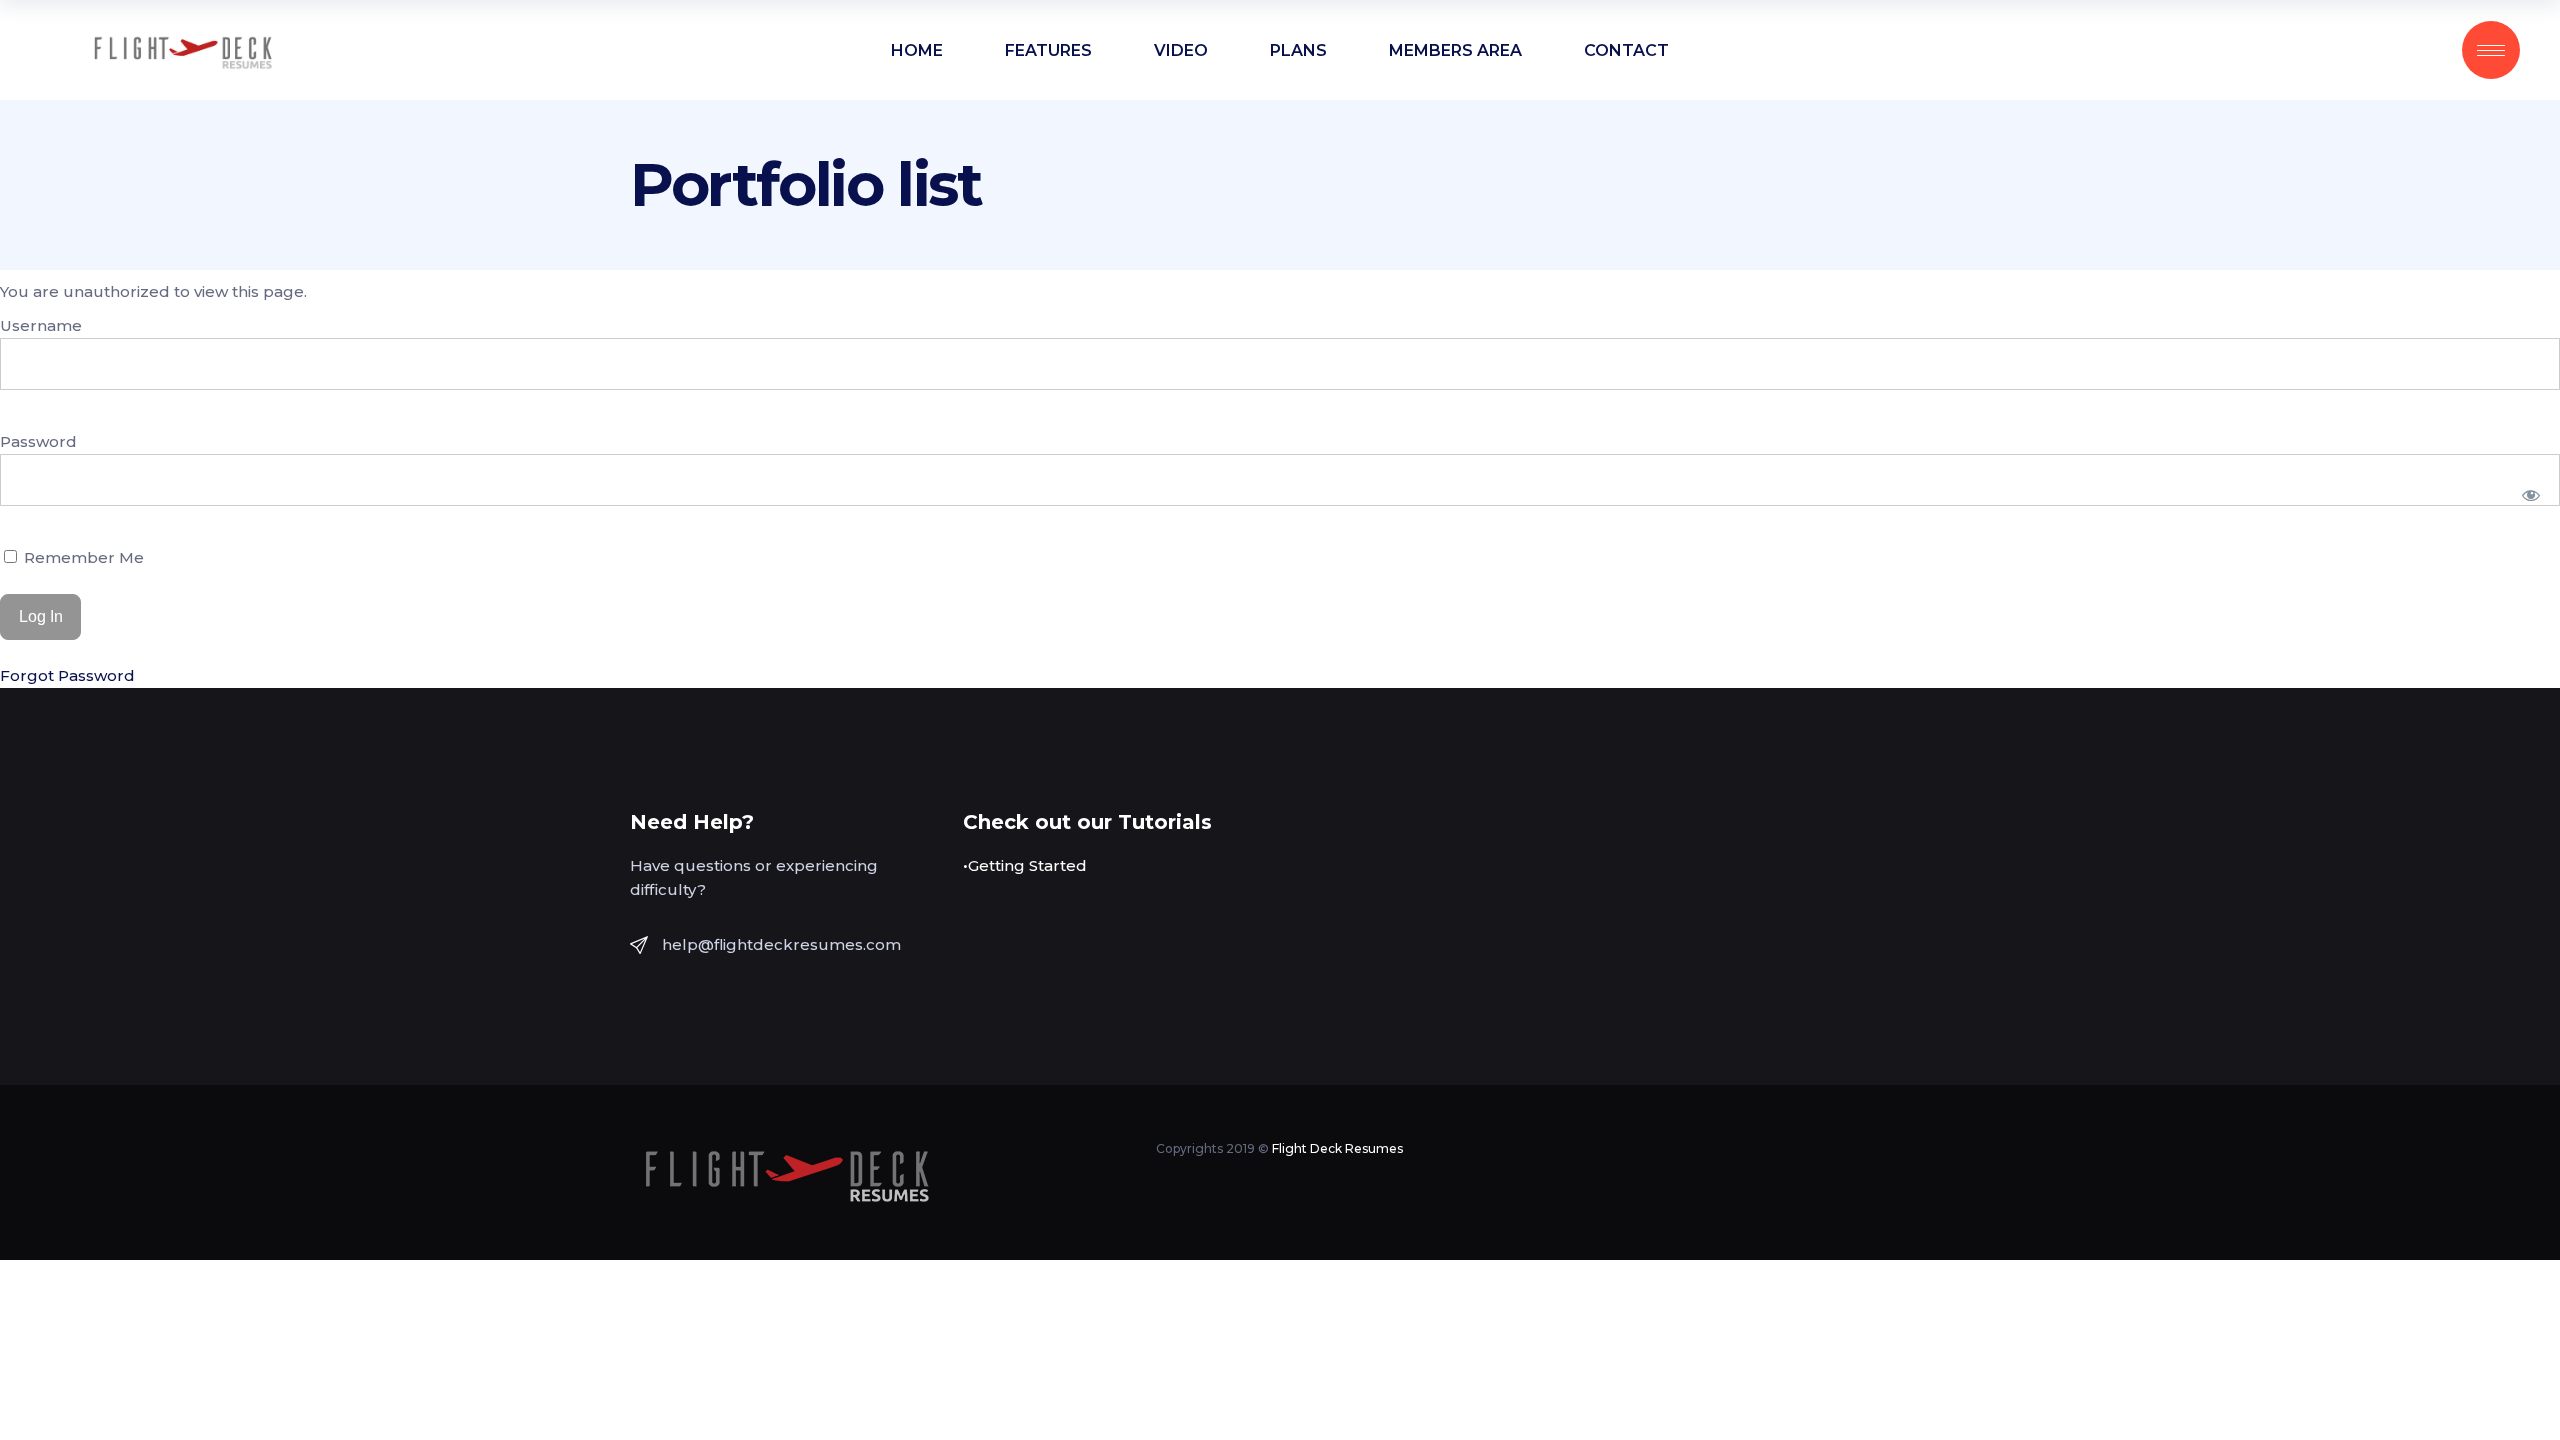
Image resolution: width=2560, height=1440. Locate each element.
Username (41, 325)
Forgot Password (67, 675)
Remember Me (82, 557)
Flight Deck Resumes (1337, 1148)
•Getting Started (1025, 865)
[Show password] (2531, 495)
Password (38, 441)
